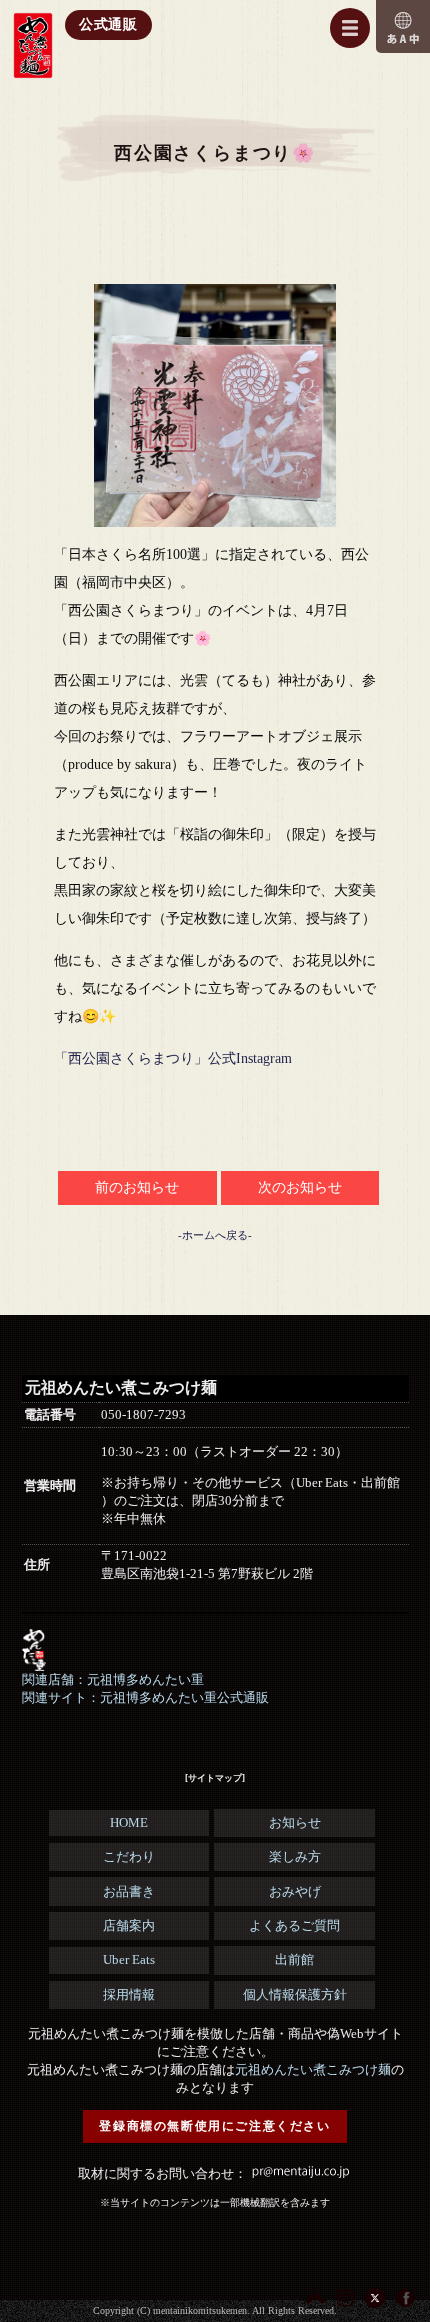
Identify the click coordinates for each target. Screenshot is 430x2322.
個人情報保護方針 (295, 1994)
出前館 (294, 1959)
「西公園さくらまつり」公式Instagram (173, 1058)
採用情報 (129, 1994)
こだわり (129, 1856)
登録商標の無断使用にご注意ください (214, 2126)
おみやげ (295, 1891)
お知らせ (295, 1822)
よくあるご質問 (294, 1925)
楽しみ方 (295, 1856)
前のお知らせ (137, 1187)
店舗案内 (129, 1925)
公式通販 (108, 24)
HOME (129, 1822)
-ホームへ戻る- (215, 1235)
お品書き (129, 1891)
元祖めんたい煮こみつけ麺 (313, 2069)
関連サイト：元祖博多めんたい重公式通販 (145, 1697)
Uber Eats (129, 1959)
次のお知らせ (300, 1187)
